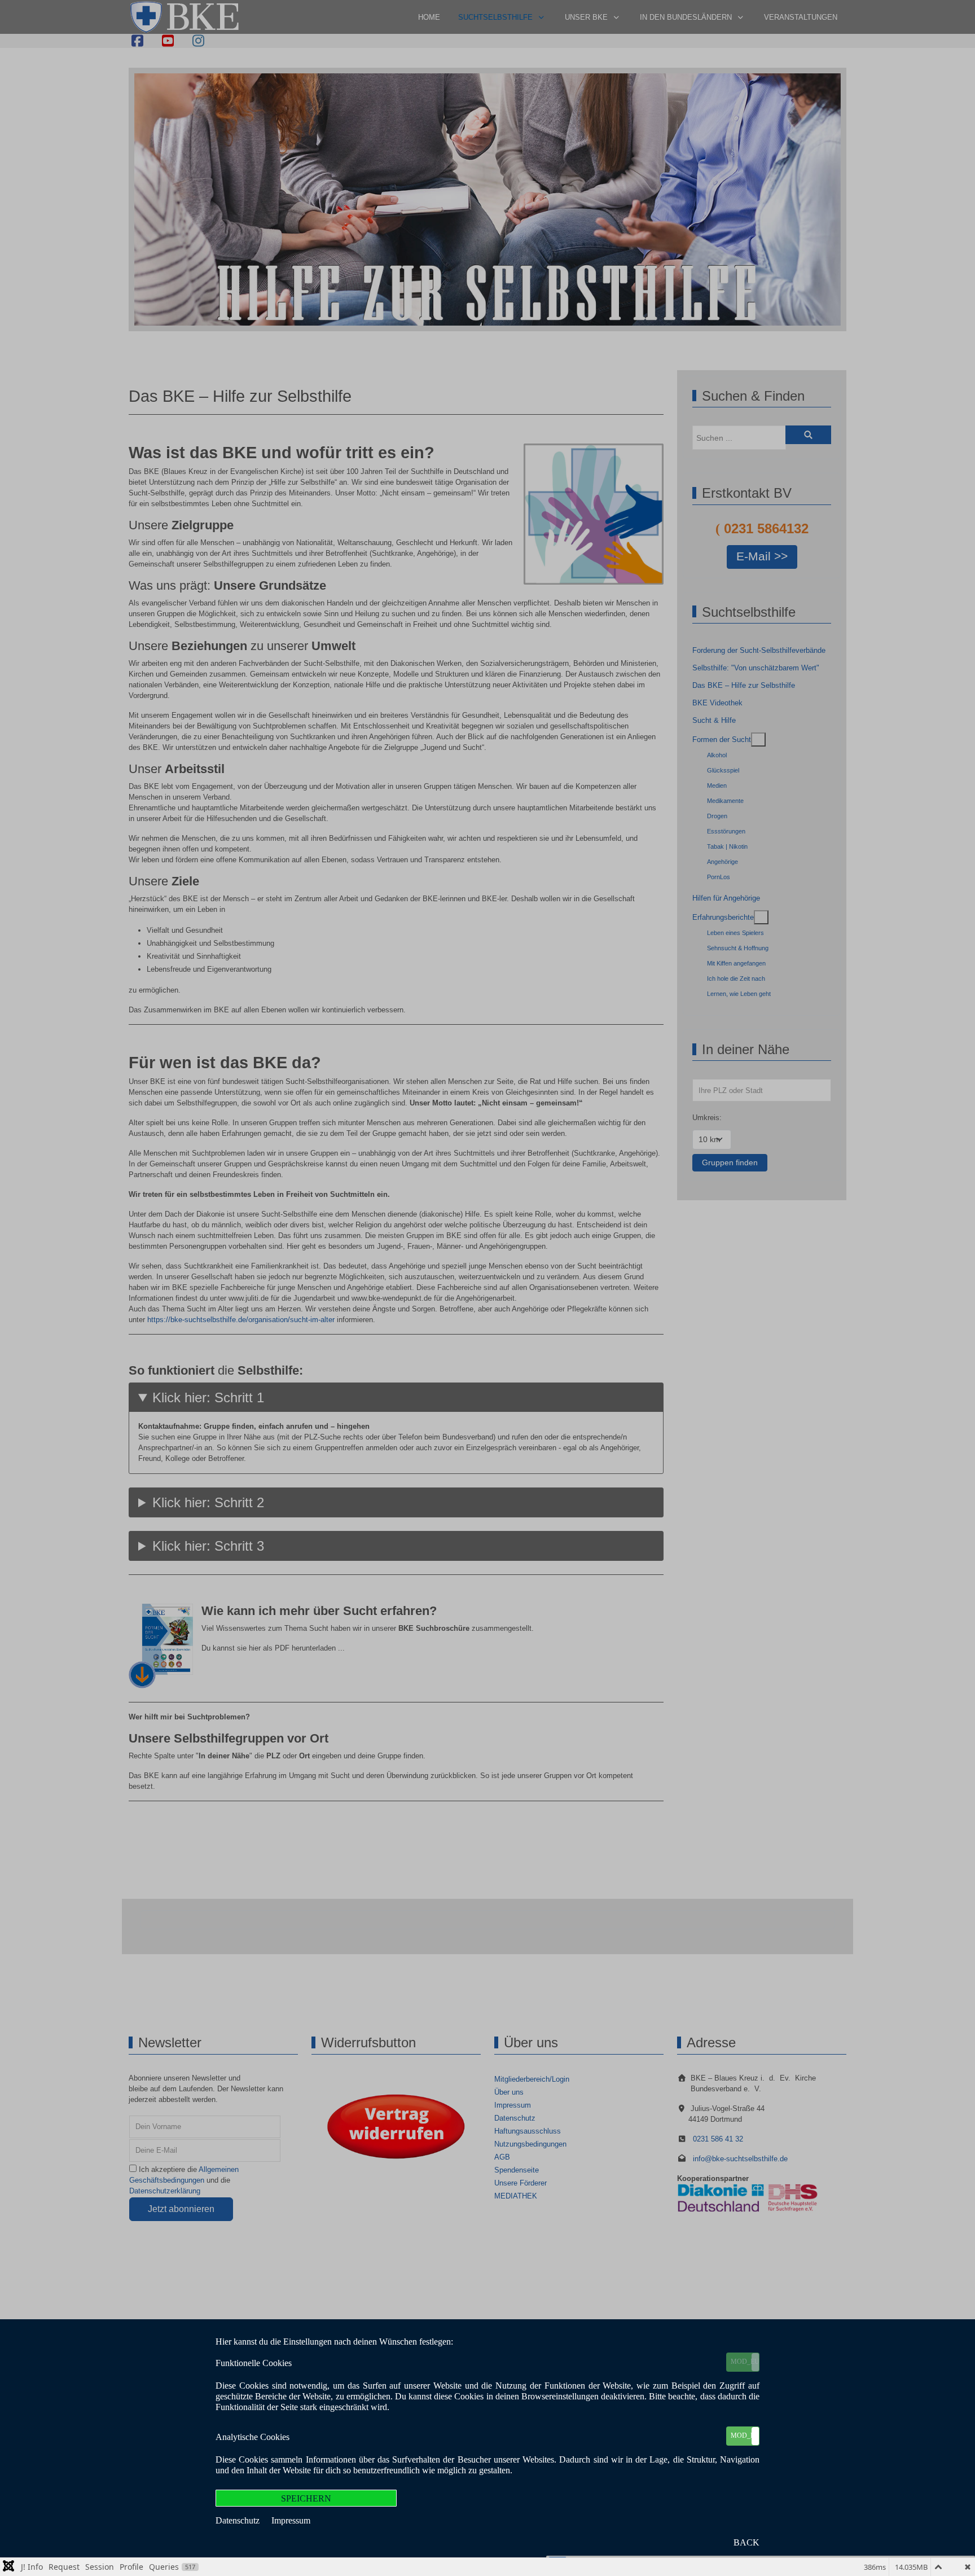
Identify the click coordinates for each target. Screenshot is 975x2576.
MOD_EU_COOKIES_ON (745, 2362)
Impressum (291, 2520)
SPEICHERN (306, 2498)
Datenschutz (239, 2520)
